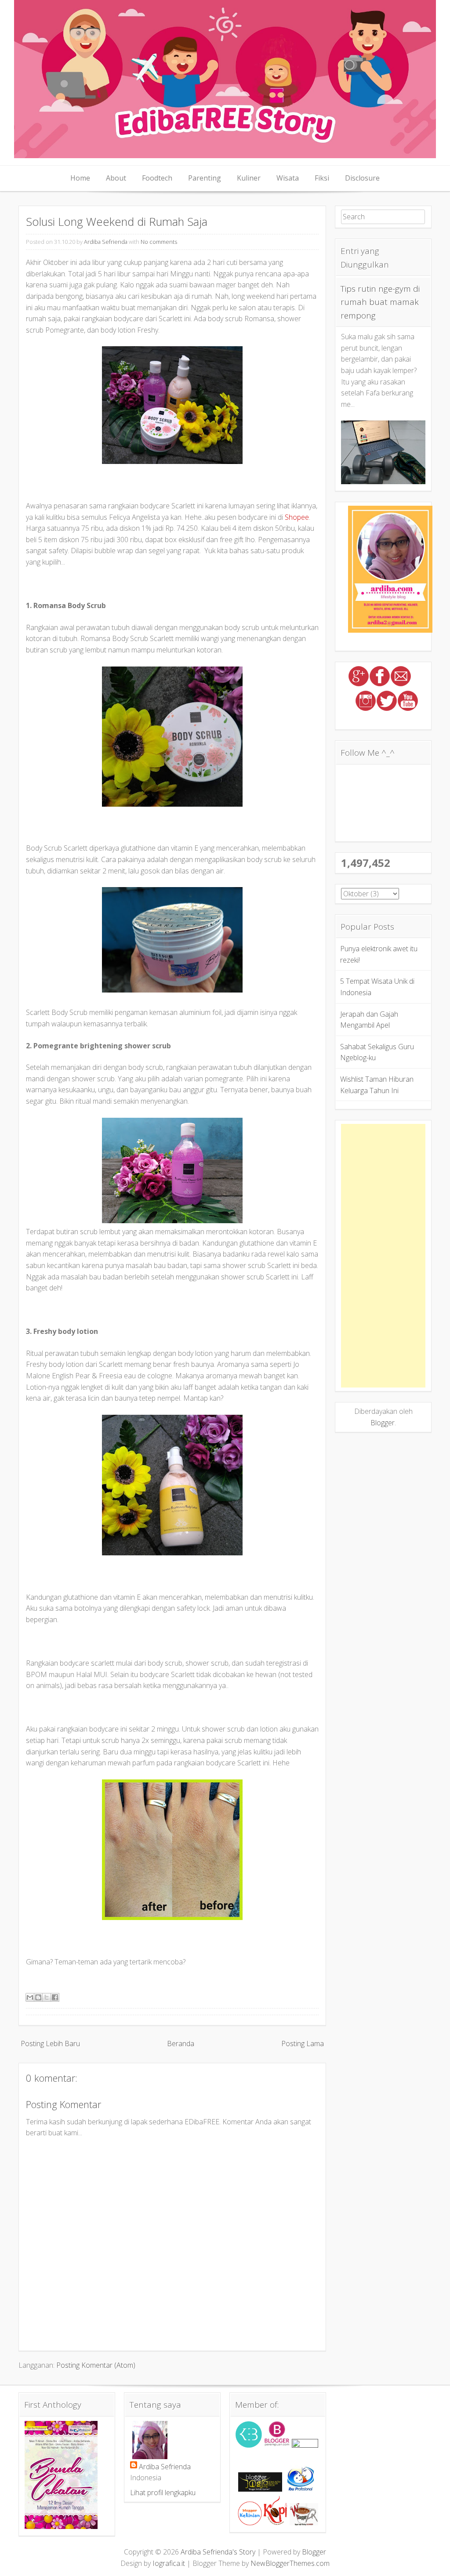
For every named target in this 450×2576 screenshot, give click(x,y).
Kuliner (249, 178)
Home (80, 178)
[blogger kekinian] (250, 2523)
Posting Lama (303, 2043)
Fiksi (322, 178)
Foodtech (157, 178)
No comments (159, 242)
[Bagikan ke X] (47, 1997)
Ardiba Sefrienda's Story (218, 2552)
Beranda (181, 2043)
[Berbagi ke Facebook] (55, 1997)
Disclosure (362, 178)
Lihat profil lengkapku (163, 2493)
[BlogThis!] (38, 1997)
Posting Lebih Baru (50, 2043)
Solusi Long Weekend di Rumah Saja (117, 222)
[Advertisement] (383, 1256)
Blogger (383, 1423)
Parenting (205, 178)
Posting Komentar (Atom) (96, 2365)
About (116, 178)
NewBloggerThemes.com (290, 2563)
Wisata (288, 178)
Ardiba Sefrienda (106, 242)
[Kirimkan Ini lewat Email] (30, 1997)
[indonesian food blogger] (305, 2445)
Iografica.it (169, 2563)
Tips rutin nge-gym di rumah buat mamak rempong (380, 302)
